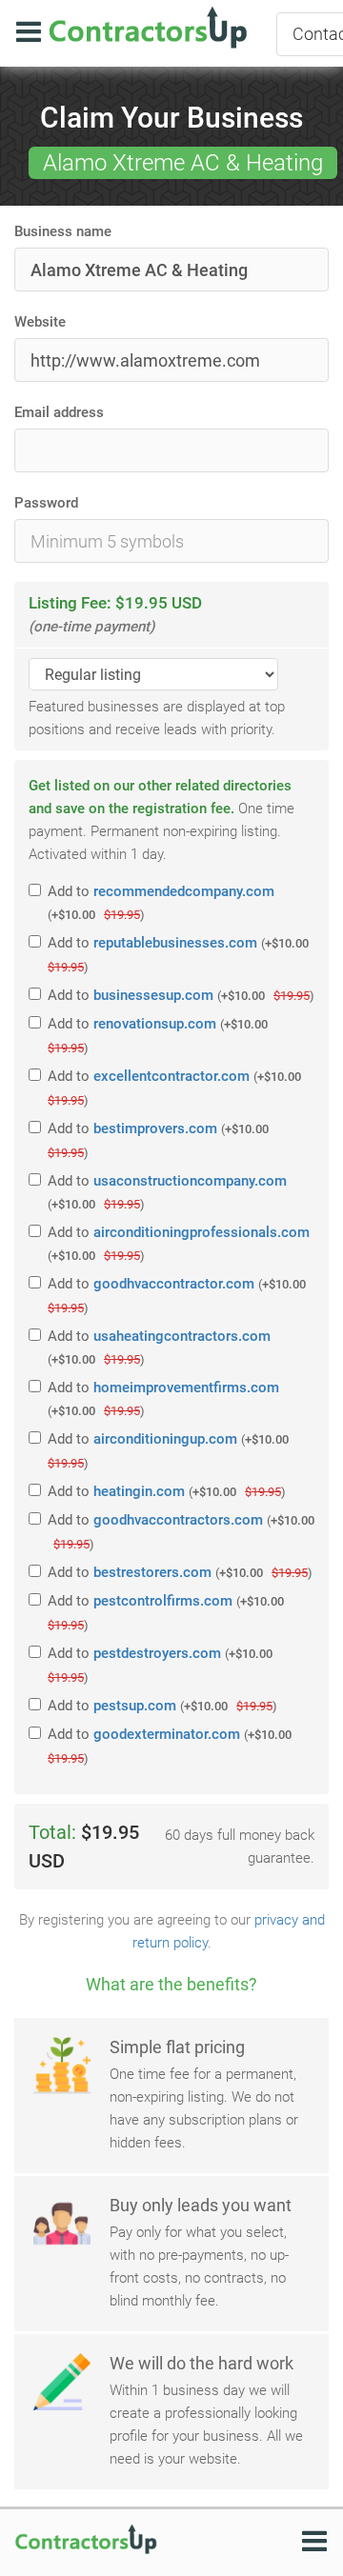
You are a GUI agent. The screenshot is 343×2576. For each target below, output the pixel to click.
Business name (63, 231)
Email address (59, 412)
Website (40, 322)
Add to (161, 902)
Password (46, 503)
